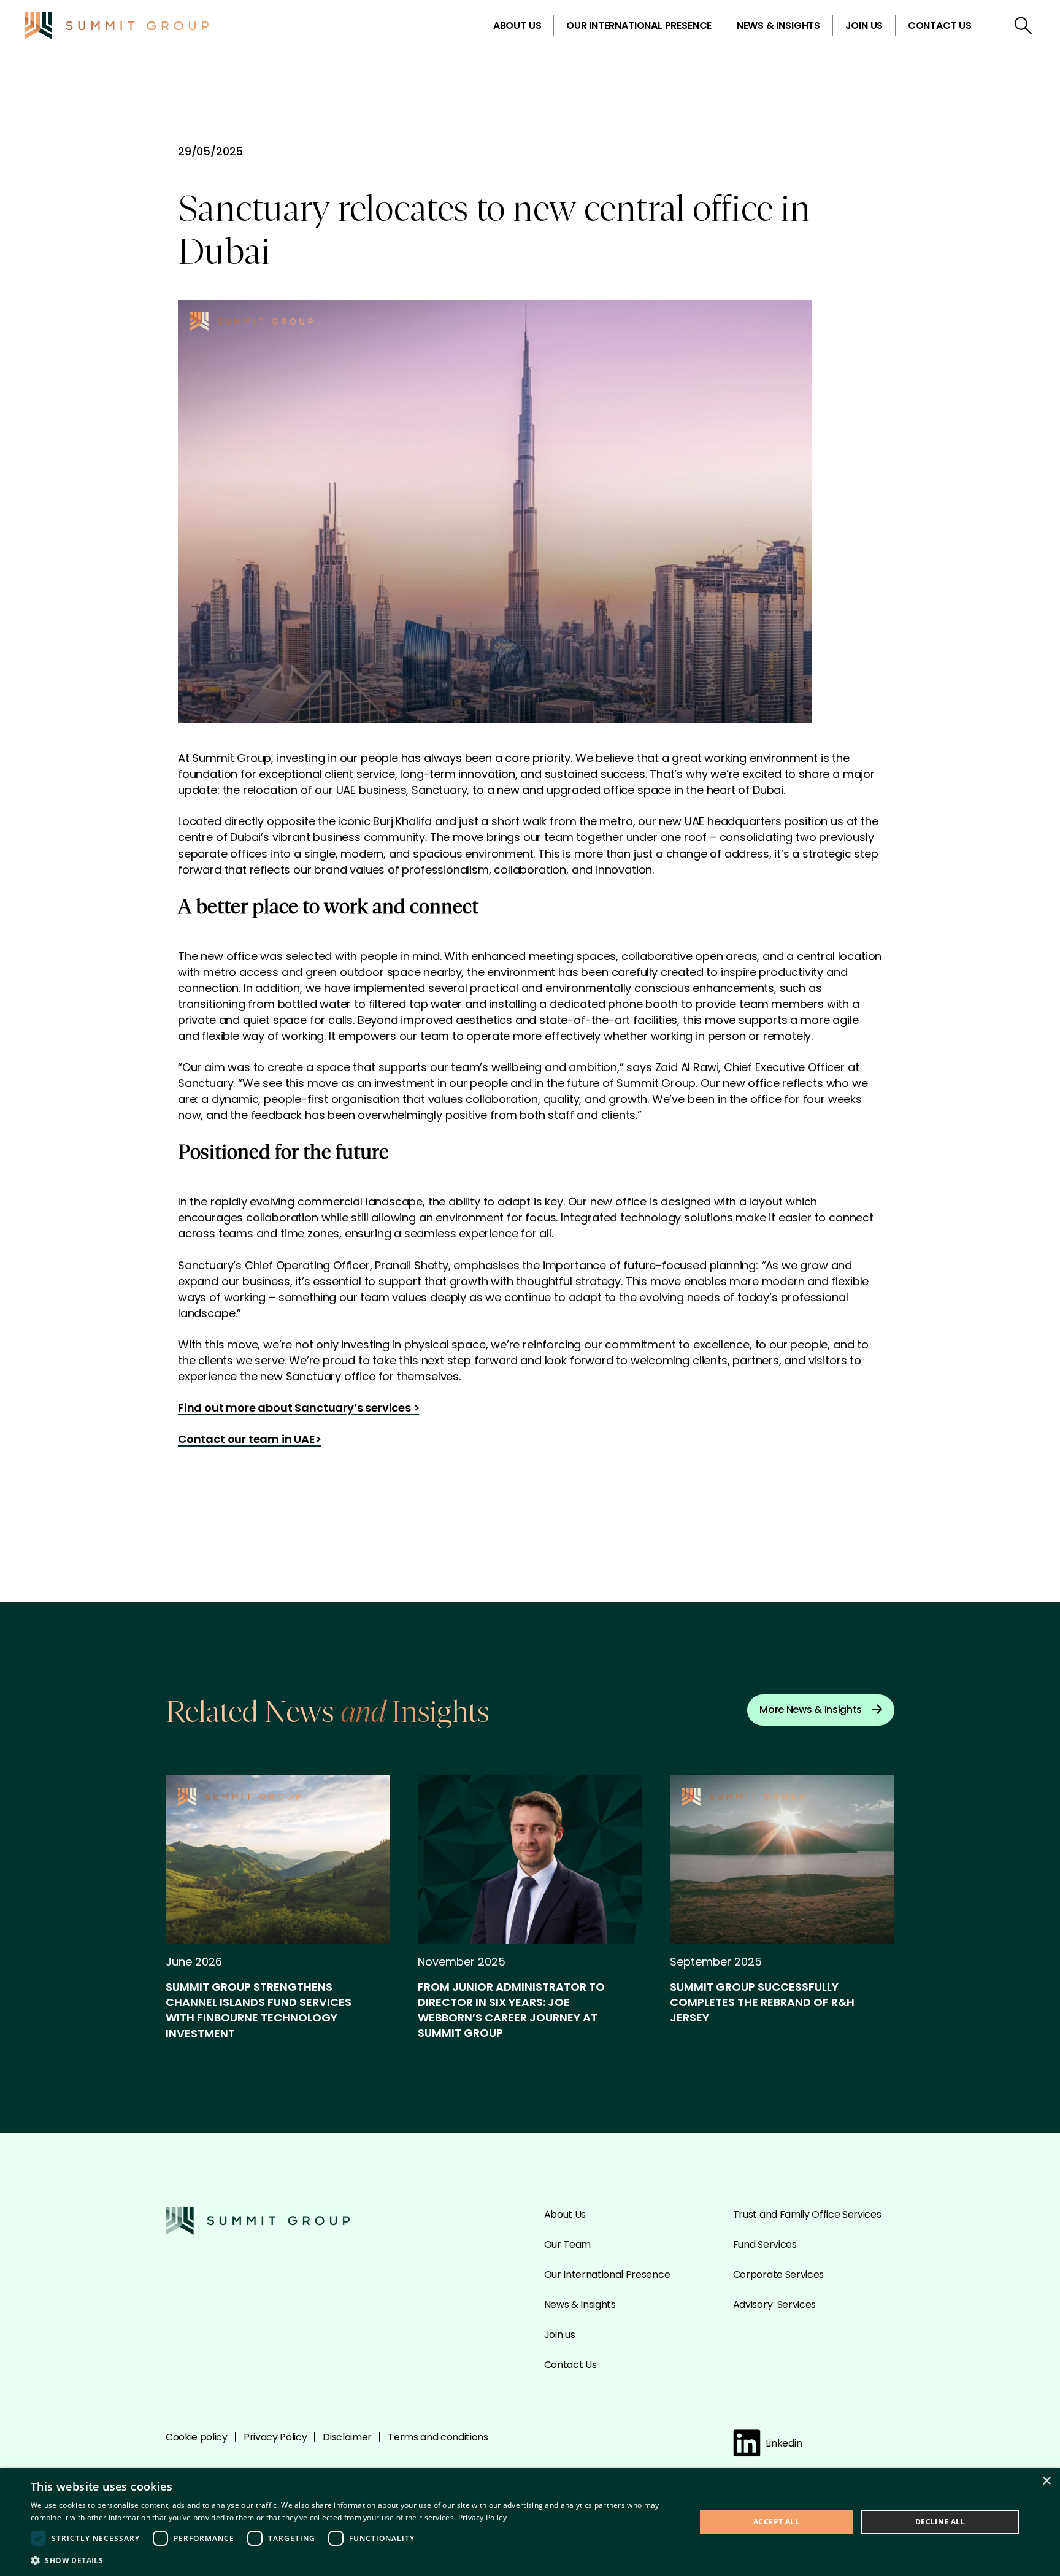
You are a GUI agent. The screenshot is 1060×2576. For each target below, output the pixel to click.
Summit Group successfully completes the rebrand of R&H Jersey (762, 2002)
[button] (353, 2560)
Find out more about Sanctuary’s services (294, 1408)
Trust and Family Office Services (807, 2214)
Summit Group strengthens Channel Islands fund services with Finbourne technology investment (259, 2010)
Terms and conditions (438, 2437)
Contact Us (940, 25)
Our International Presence (639, 25)
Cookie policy (197, 2437)
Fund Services (765, 2244)
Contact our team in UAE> (250, 1439)
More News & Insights (811, 1709)
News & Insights (778, 25)
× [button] (1046, 2481)
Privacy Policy (275, 2437)
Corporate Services (778, 2274)
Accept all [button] (776, 2522)
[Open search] (1023, 26)
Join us (864, 25)
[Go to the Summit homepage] (117, 26)
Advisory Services (774, 2305)
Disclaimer (347, 2437)
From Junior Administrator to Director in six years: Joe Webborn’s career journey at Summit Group (511, 2010)
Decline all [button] (940, 2522)
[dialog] (530, 2522)
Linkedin (784, 2443)
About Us (517, 25)
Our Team (567, 2244)
